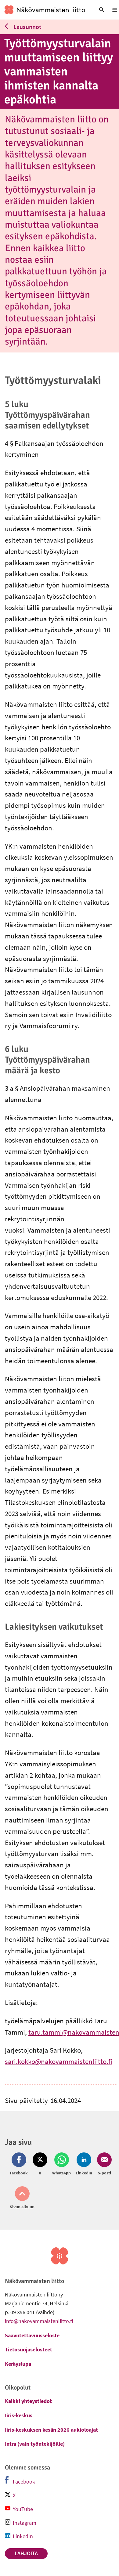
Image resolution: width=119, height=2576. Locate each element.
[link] (45, 10)
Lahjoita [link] (26, 2553)
